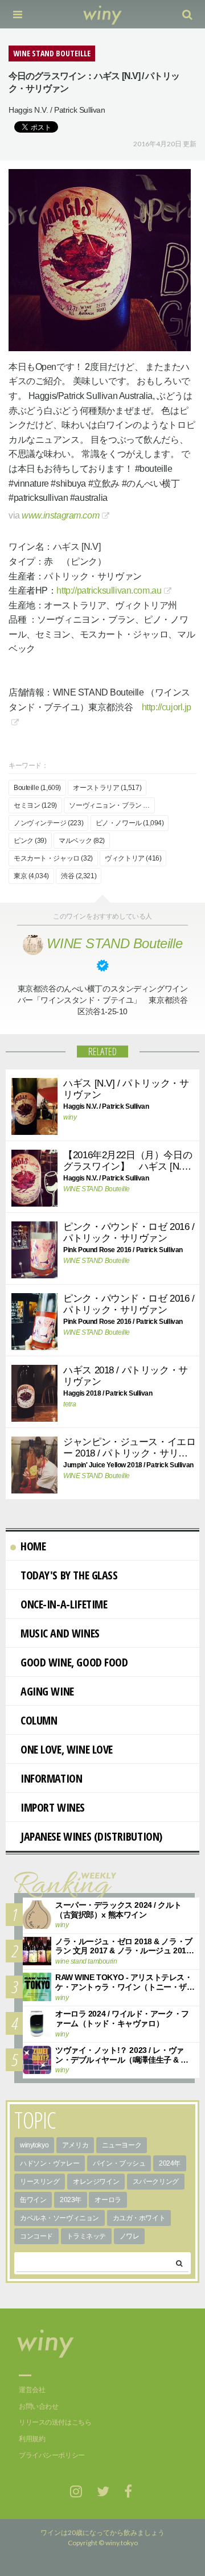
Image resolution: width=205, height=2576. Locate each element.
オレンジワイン (96, 2182)
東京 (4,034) (31, 876)
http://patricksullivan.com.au (109, 590)
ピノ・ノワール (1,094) (130, 823)
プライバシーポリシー (52, 2455)
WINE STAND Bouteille (97, 1189)
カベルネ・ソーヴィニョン (60, 2218)
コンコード (36, 2236)
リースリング (40, 2182)
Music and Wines (60, 1633)
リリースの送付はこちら (55, 2422)
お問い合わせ (38, 2406)
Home (33, 1546)
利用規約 (32, 2439)
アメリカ (75, 2145)
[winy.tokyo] (103, 14)
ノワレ (130, 2236)
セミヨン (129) (35, 805)
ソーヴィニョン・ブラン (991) (112, 805)
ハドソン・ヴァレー (50, 2163)
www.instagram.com (60, 515)
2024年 (170, 2163)
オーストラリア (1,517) (107, 788)
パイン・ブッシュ (119, 2163)
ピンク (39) (30, 841)
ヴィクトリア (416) (133, 858)
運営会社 (32, 2390)
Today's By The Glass (69, 1575)
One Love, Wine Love (67, 1749)
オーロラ (108, 2200)
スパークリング (156, 2182)
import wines (53, 1807)
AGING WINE (47, 1691)
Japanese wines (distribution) (91, 1836)
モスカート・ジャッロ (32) (53, 858)
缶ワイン (33, 2200)
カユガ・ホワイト (139, 2218)
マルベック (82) (82, 841)
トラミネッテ (86, 2236)
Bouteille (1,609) (37, 788)
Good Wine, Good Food (74, 1662)
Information (51, 1778)
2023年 (71, 2200)
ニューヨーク (122, 2145)
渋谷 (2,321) (79, 876)
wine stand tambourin (86, 1961)
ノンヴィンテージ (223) (48, 823)
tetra (69, 1404)
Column (39, 1720)
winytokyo (34, 2145)
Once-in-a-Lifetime (64, 1604)
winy (70, 1117)
